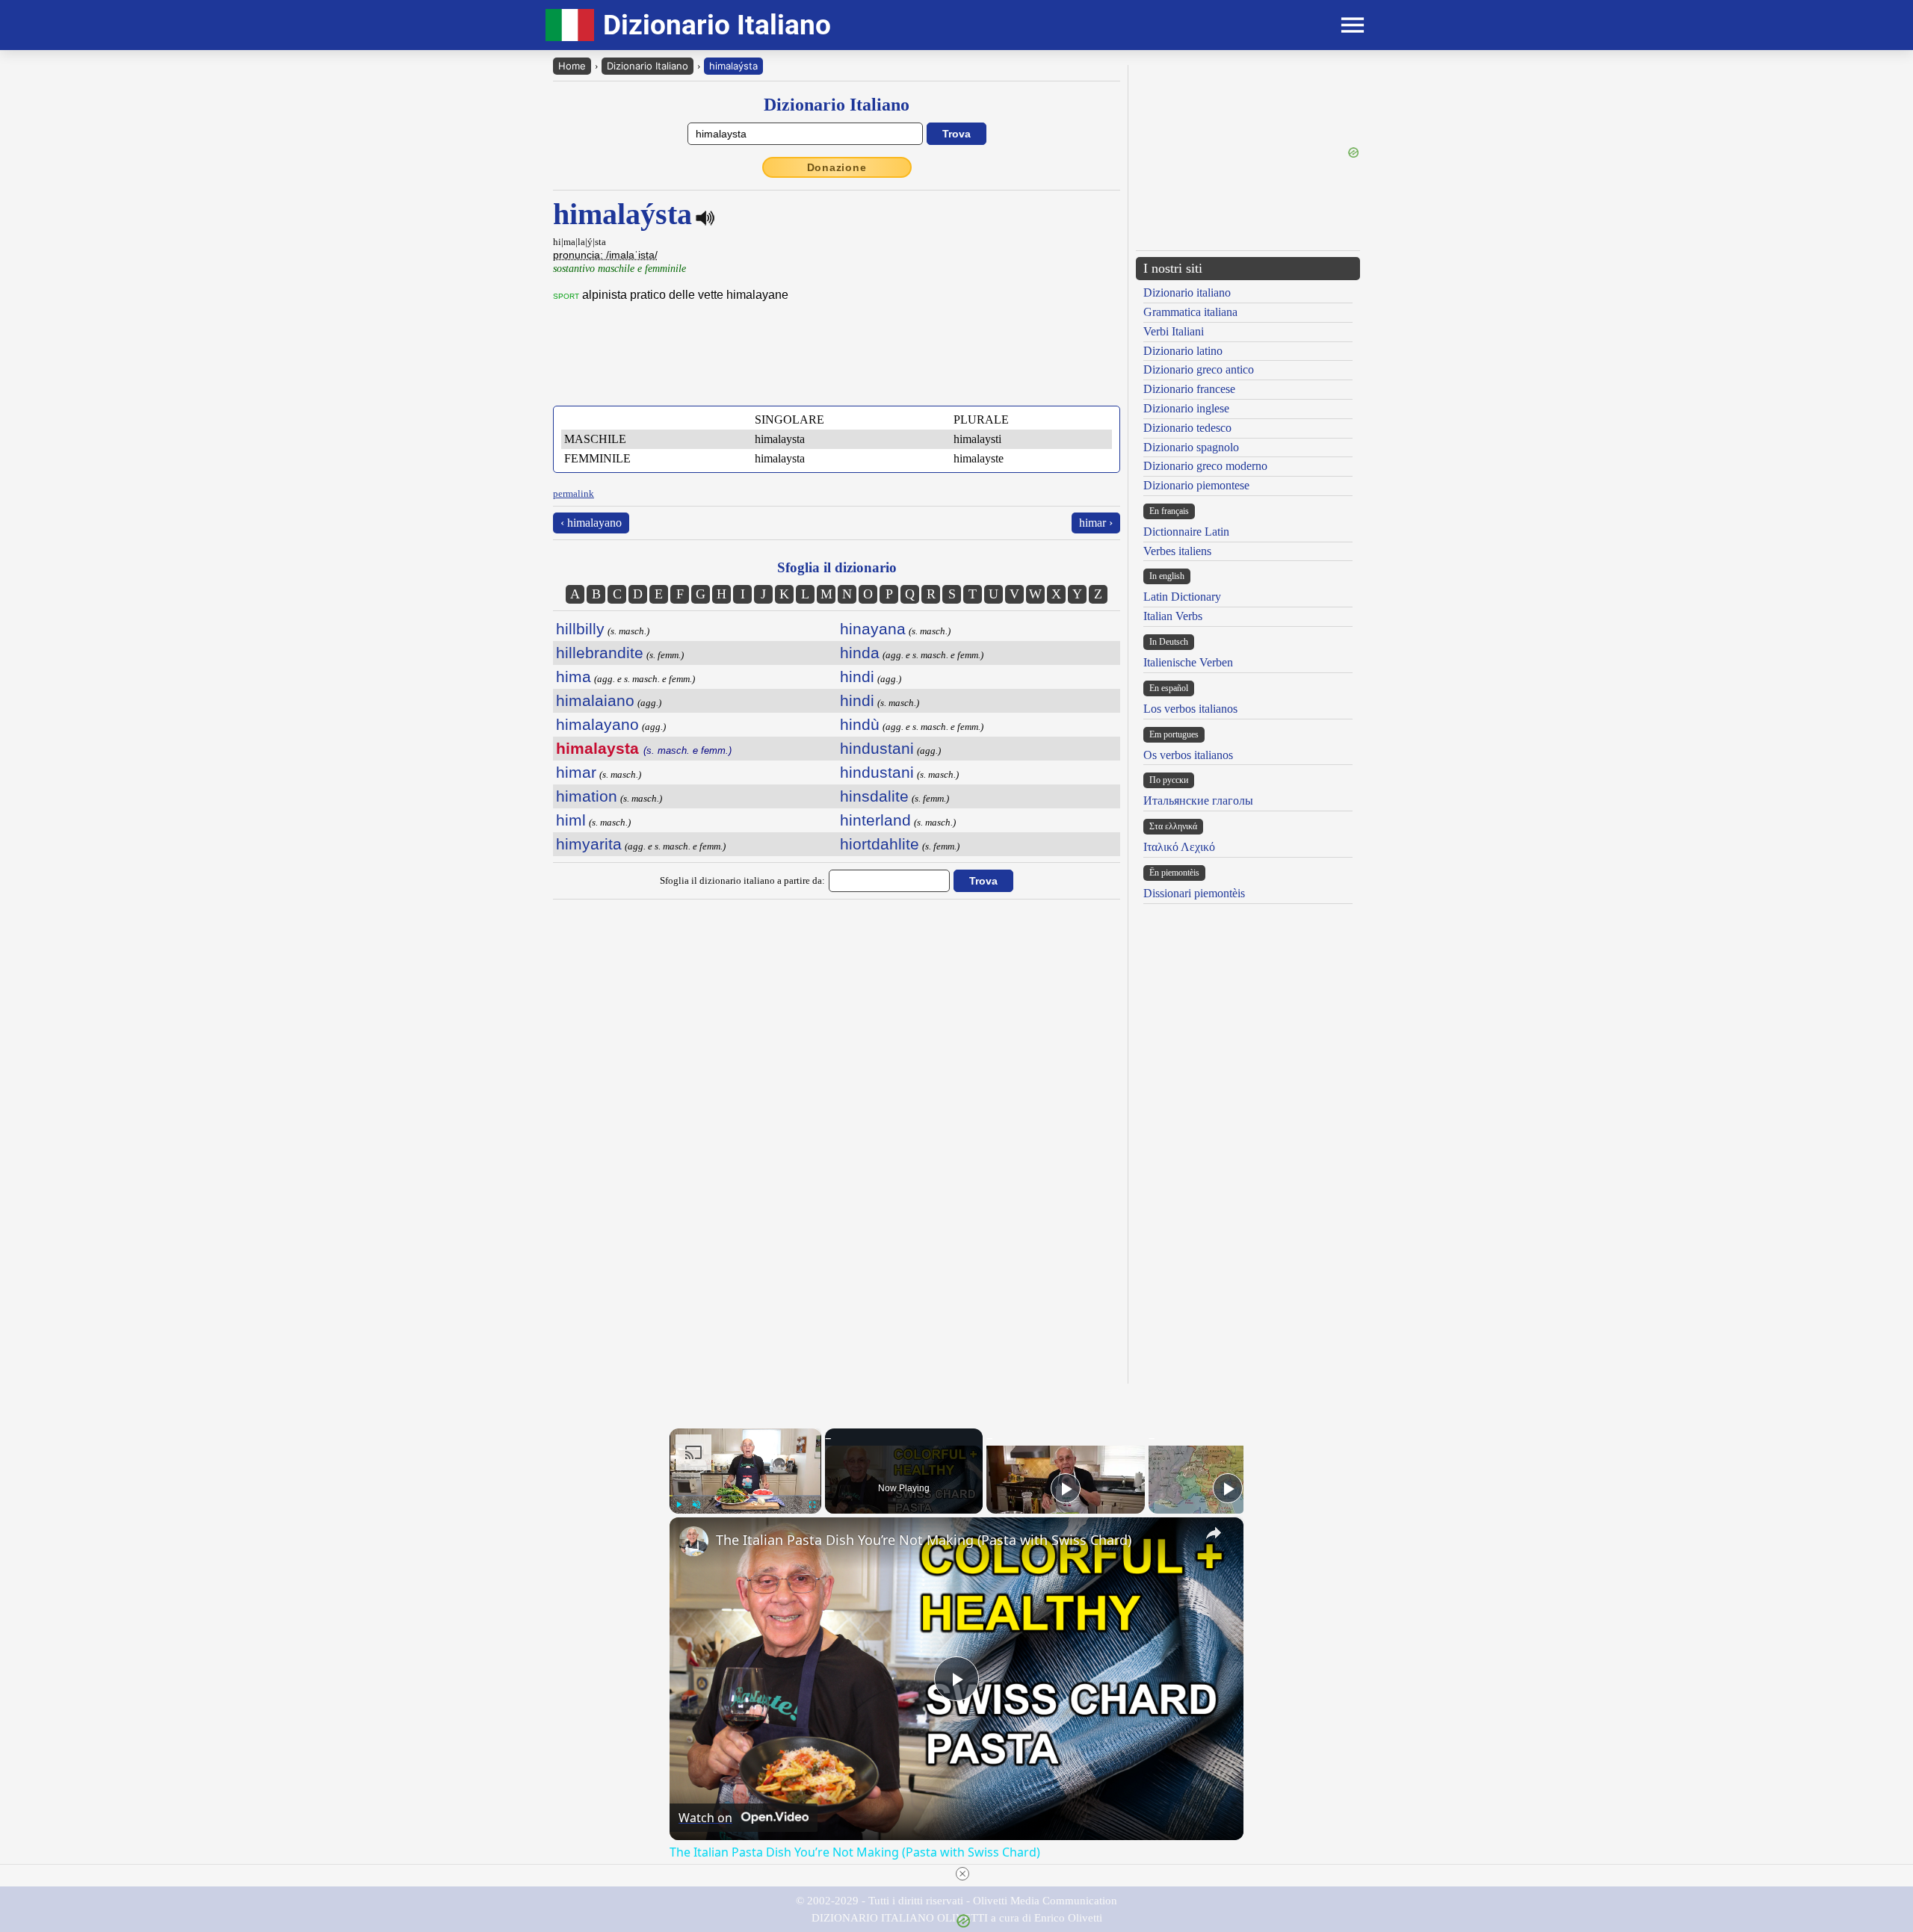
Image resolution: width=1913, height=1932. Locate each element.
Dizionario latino (1183, 351)
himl (571, 820)
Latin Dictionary (1182, 597)
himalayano (597, 724)
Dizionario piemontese (1196, 485)
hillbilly (580, 629)
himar (576, 772)
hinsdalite (874, 796)
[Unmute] (696, 1505)
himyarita (589, 844)
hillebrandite (600, 653)
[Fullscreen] (812, 1505)
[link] (693, 1541)
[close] (962, 1874)
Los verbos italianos (1190, 709)
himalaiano (595, 700)
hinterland (875, 820)
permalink (574, 493)
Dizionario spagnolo (1191, 447)
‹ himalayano (591, 523)
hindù (860, 724)
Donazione (837, 167)
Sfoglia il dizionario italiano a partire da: (742, 880)
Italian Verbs (1173, 616)
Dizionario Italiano (648, 66)
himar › (1096, 523)
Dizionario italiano (1187, 292)
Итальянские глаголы (1198, 801)
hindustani (877, 748)
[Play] (679, 1505)
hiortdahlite (880, 844)
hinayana (873, 629)
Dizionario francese (1189, 389)
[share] (1214, 1533)
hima (574, 676)
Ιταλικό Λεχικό (1179, 847)
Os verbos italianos (1188, 755)
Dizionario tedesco (1187, 428)
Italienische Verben (1188, 662)
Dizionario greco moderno (1205, 466)
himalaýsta (733, 66)
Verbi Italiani (1174, 331)
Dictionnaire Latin (1186, 532)
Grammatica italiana (1190, 312)
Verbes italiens (1177, 551)
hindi (857, 676)
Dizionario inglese (1186, 408)
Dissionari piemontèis (1194, 893)
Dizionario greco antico (1199, 369)
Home (572, 66)
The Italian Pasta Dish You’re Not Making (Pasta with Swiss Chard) (924, 1540)
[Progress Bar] (745, 1496)
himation (587, 796)
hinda (860, 653)
